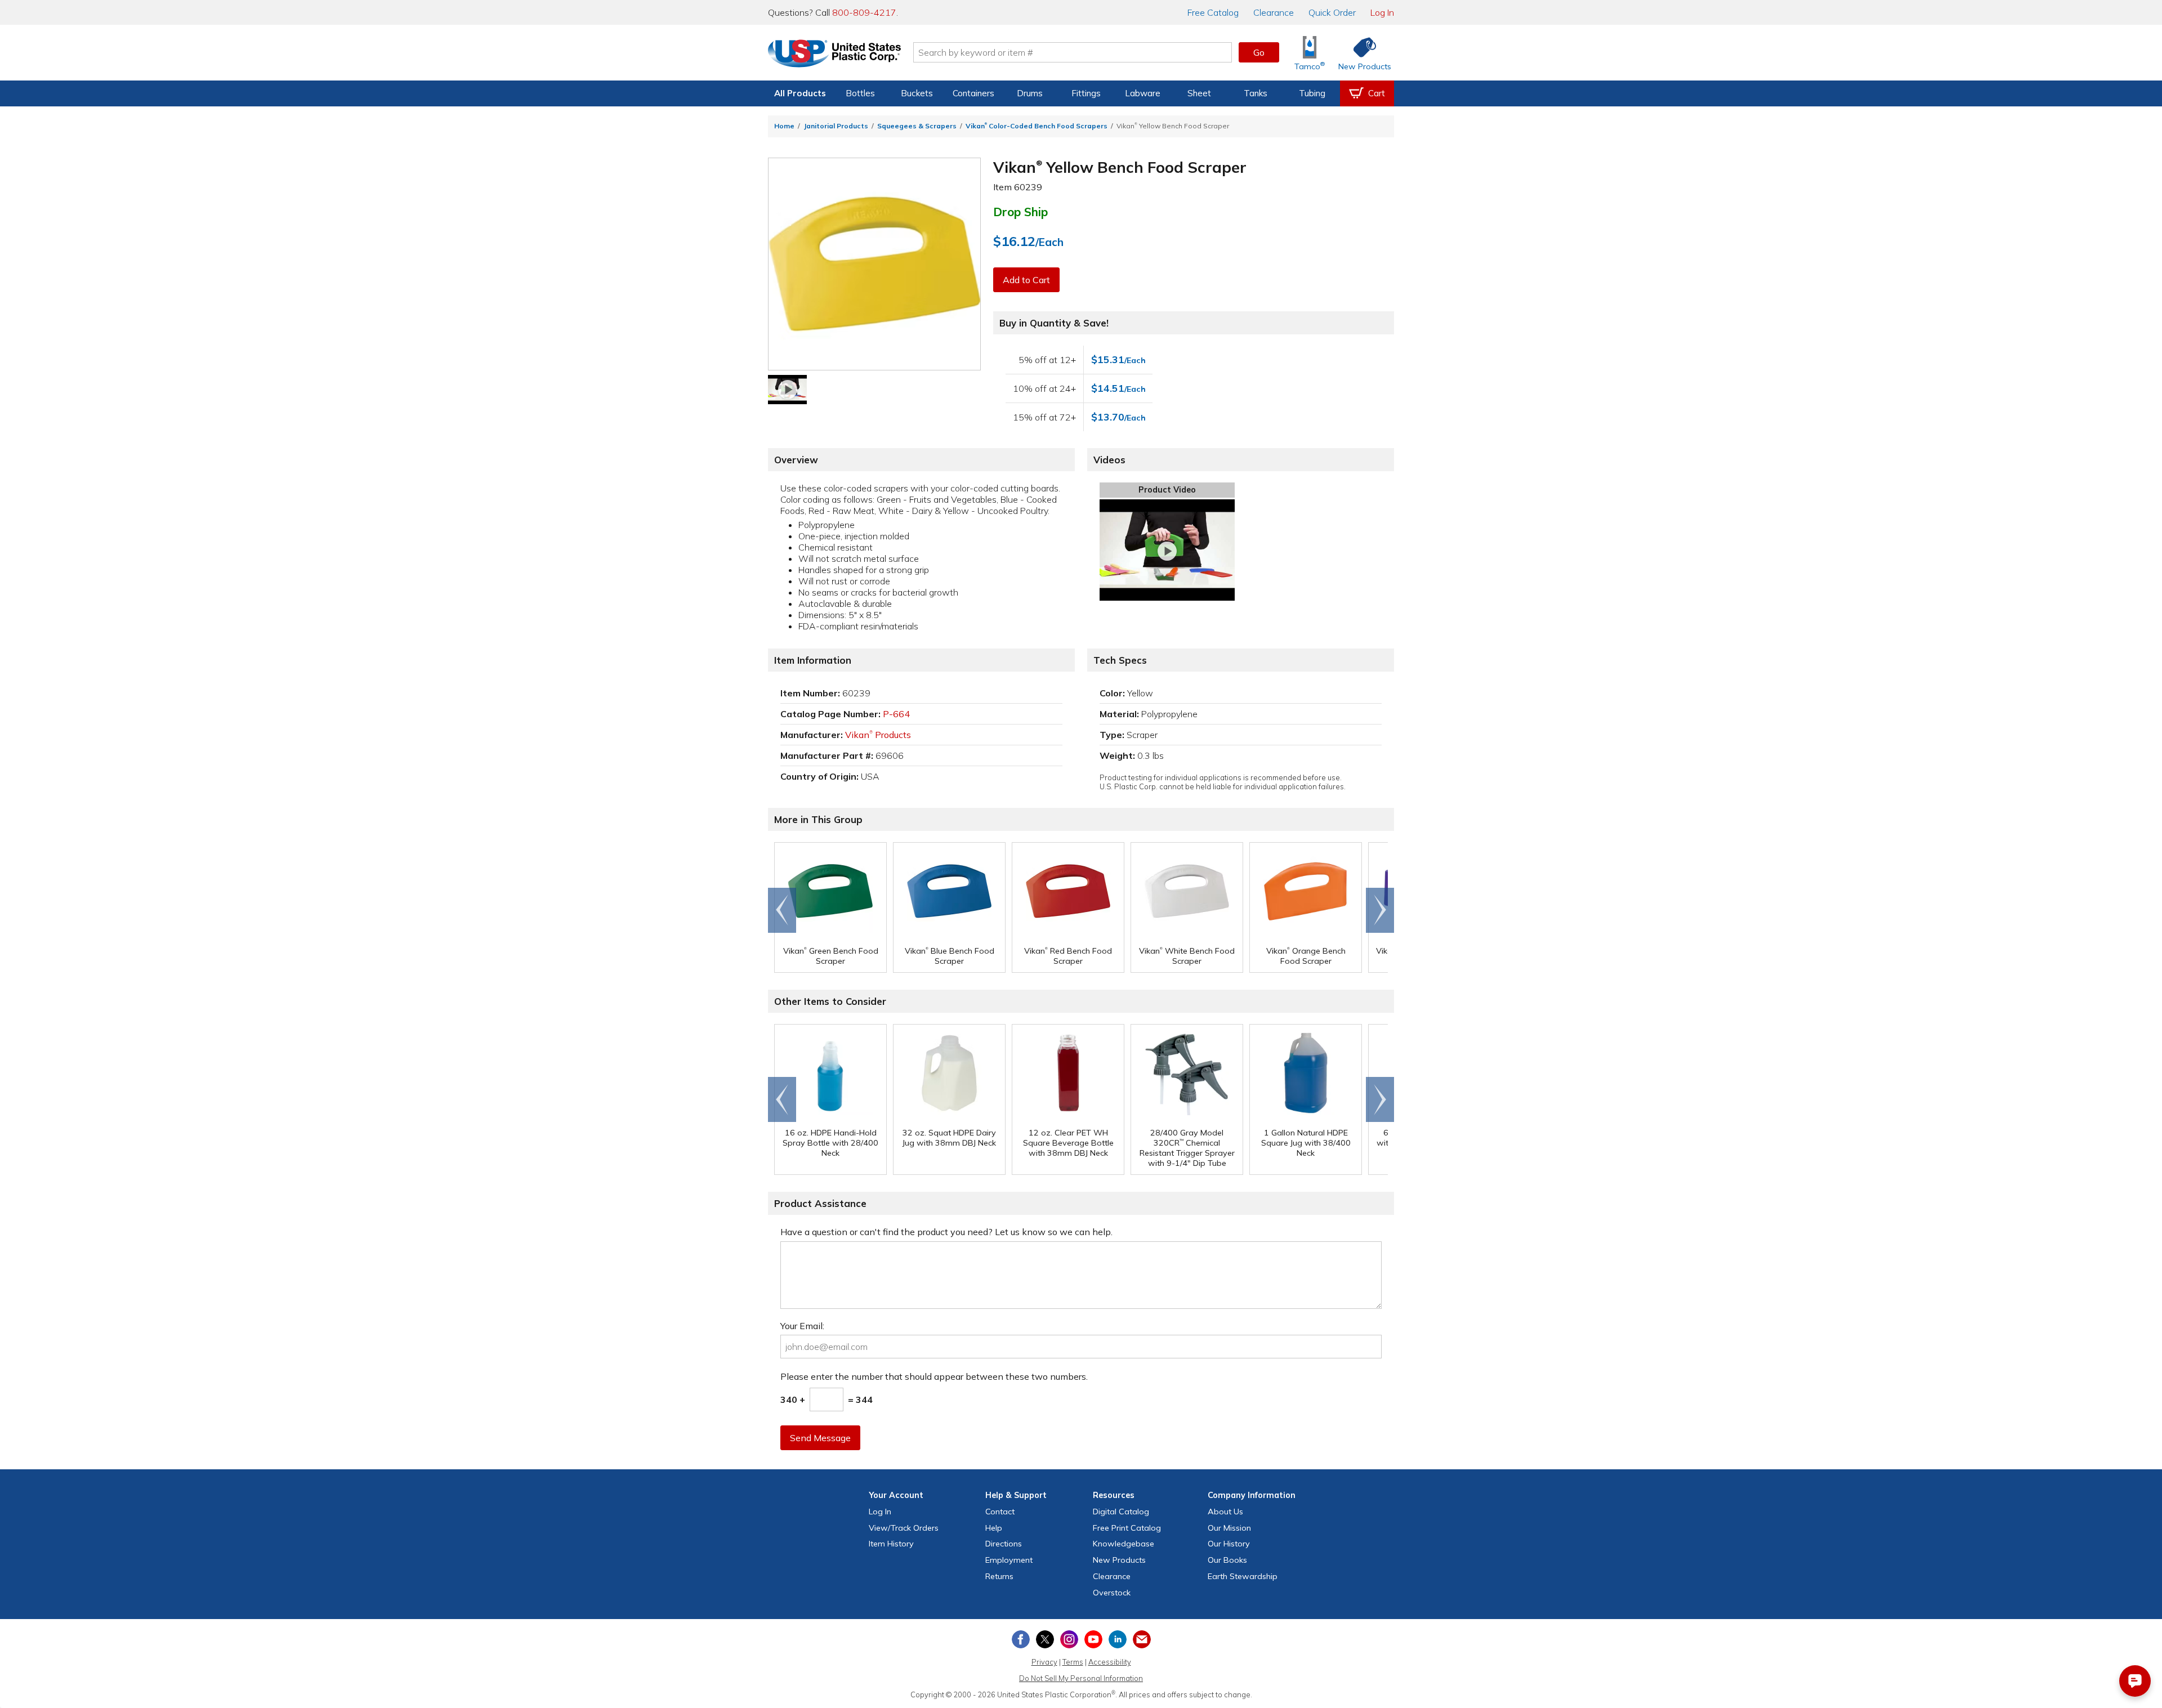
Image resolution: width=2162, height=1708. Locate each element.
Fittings (1086, 93)
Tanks (1256, 93)
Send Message (820, 1438)
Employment (1009, 1560)
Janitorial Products (836, 126)
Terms (1073, 1662)
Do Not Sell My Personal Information (1081, 1678)
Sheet (1199, 93)
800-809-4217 (864, 12)
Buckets (917, 93)
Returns (999, 1576)
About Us (1225, 1512)
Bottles (860, 93)
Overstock (1112, 1593)
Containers (973, 93)
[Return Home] (834, 55)
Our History (1229, 1544)
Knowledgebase (1124, 1544)
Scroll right (1380, 910)
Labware (1143, 93)
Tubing (1312, 93)
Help (994, 1528)
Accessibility (1110, 1662)
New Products (1119, 1560)
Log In (1382, 12)
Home (784, 126)
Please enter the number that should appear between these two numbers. (934, 1376)
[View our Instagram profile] (1069, 1639)
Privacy (1044, 1662)
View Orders (904, 1528)
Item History (891, 1544)
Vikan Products (878, 735)
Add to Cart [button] (1026, 280)
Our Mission (1229, 1528)
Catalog (1213, 12)
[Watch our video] (787, 390)
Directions (1004, 1544)
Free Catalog (1127, 1528)
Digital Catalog (1121, 1512)
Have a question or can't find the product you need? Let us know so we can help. (946, 1232)
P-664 (896, 714)
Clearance (1274, 12)
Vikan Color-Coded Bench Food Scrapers (1037, 126)
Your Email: (802, 1326)
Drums (1030, 93)
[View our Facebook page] (1021, 1639)
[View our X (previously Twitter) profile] (1045, 1639)
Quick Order (1332, 12)
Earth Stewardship (1243, 1576)
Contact (1000, 1512)
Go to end (782, 910)
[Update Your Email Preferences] (1142, 1639)
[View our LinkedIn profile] (1118, 1639)
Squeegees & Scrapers (917, 126)
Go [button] (1259, 52)
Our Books (1227, 1560)
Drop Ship (1020, 212)
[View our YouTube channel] (1093, 1639)
